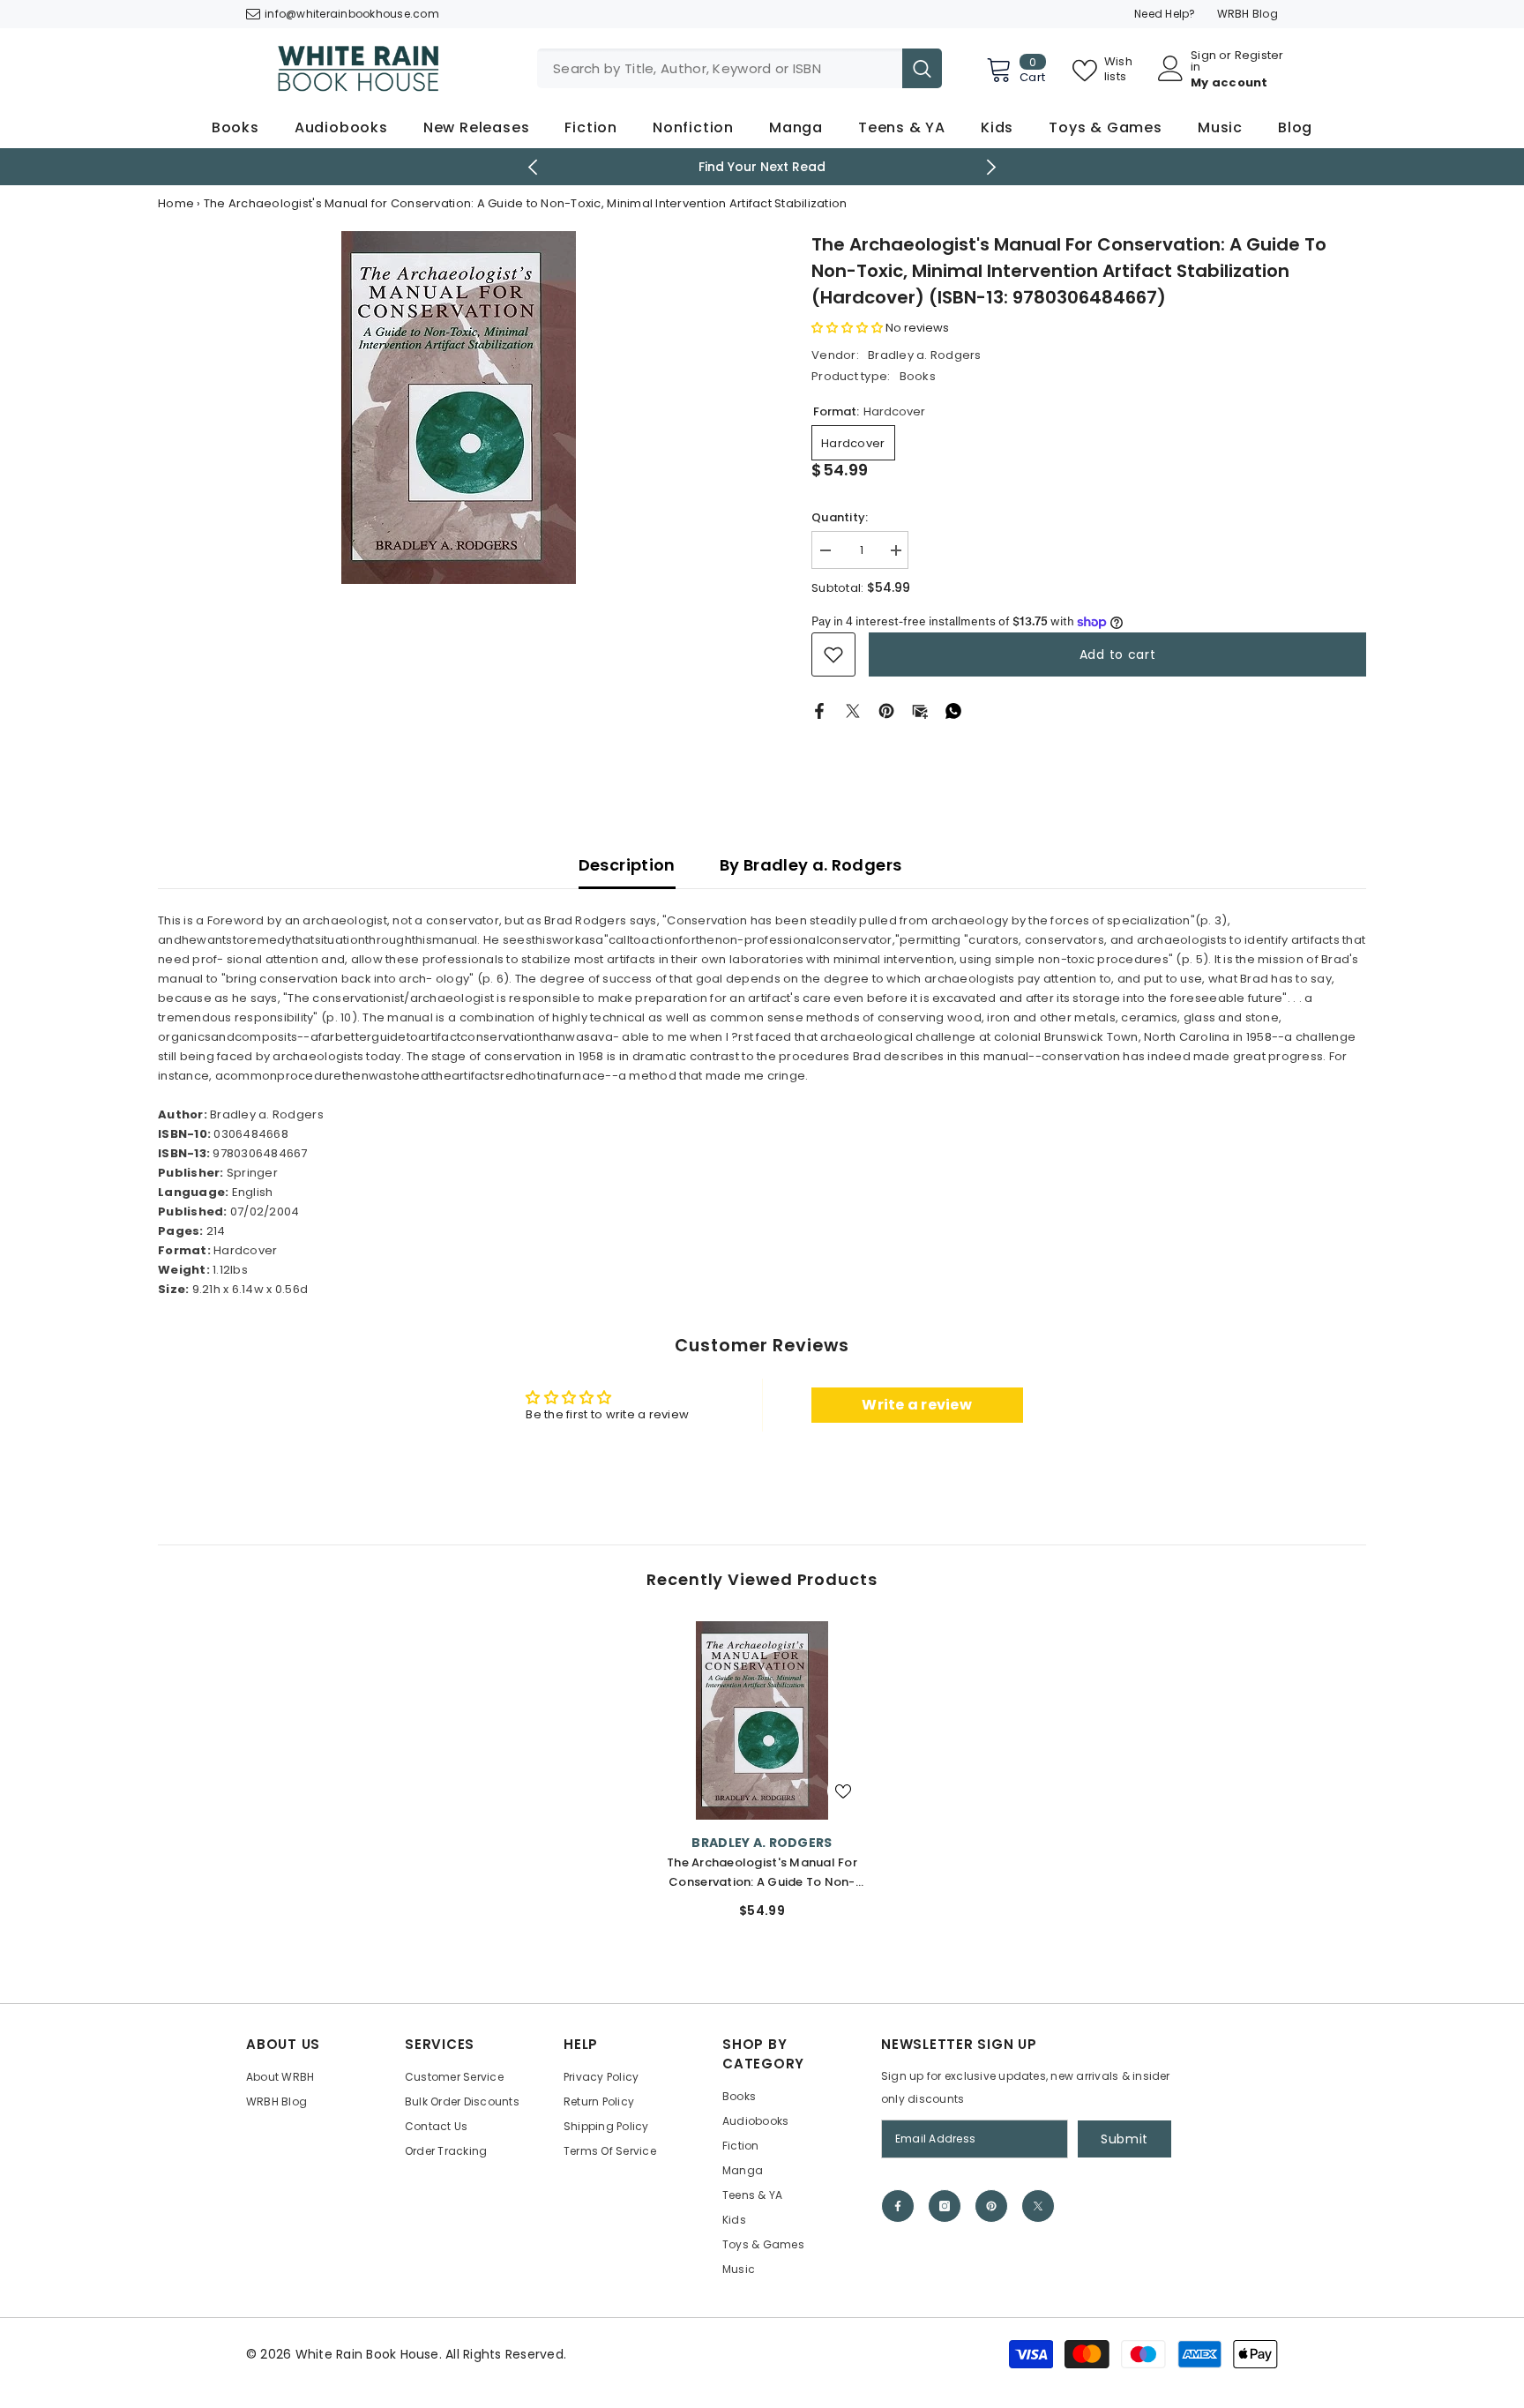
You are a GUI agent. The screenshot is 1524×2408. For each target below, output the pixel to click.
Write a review (917, 1405)
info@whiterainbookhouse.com (352, 14)
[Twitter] (853, 710)
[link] (833, 654)
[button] (847, 328)
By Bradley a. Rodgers (811, 865)
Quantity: (840, 517)
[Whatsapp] (953, 710)
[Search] (740, 68)
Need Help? (1165, 14)
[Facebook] (819, 710)
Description (627, 865)
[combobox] (720, 68)
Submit (1124, 2139)
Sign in (1203, 61)
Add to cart (1118, 654)
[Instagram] (945, 2206)
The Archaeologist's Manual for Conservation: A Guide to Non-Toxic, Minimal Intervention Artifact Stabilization (762, 1873)
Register (1259, 56)
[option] (459, 408)
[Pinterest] (886, 710)
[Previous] (533, 167)
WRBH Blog (1248, 14)
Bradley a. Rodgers (925, 355)
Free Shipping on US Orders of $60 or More (882, 167)
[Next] (992, 167)
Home (176, 203)
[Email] (920, 710)
